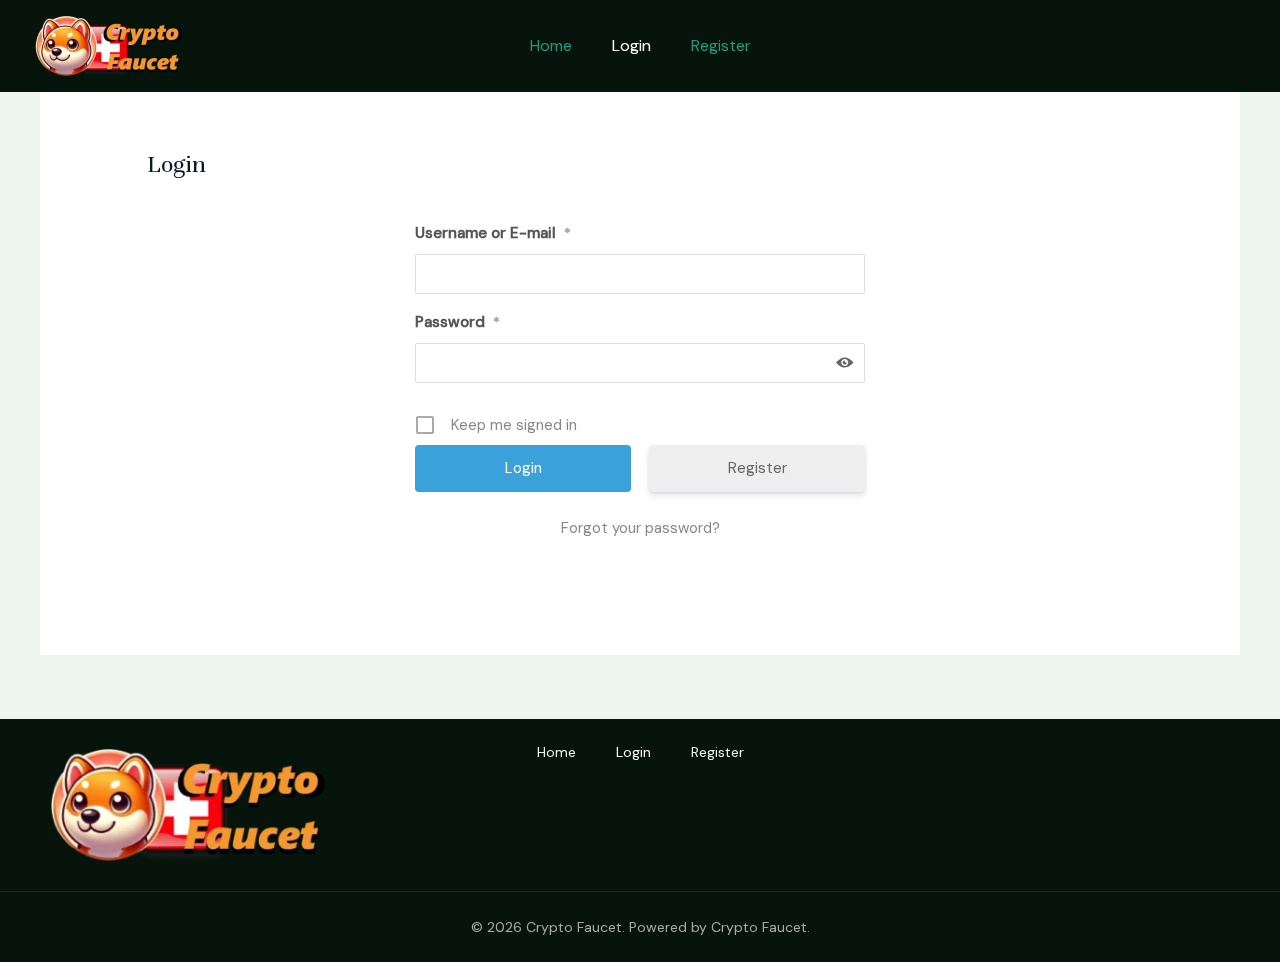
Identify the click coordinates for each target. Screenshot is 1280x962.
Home (551, 45)
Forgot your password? (640, 528)
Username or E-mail (493, 233)
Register (721, 45)
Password (457, 322)
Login (631, 45)
